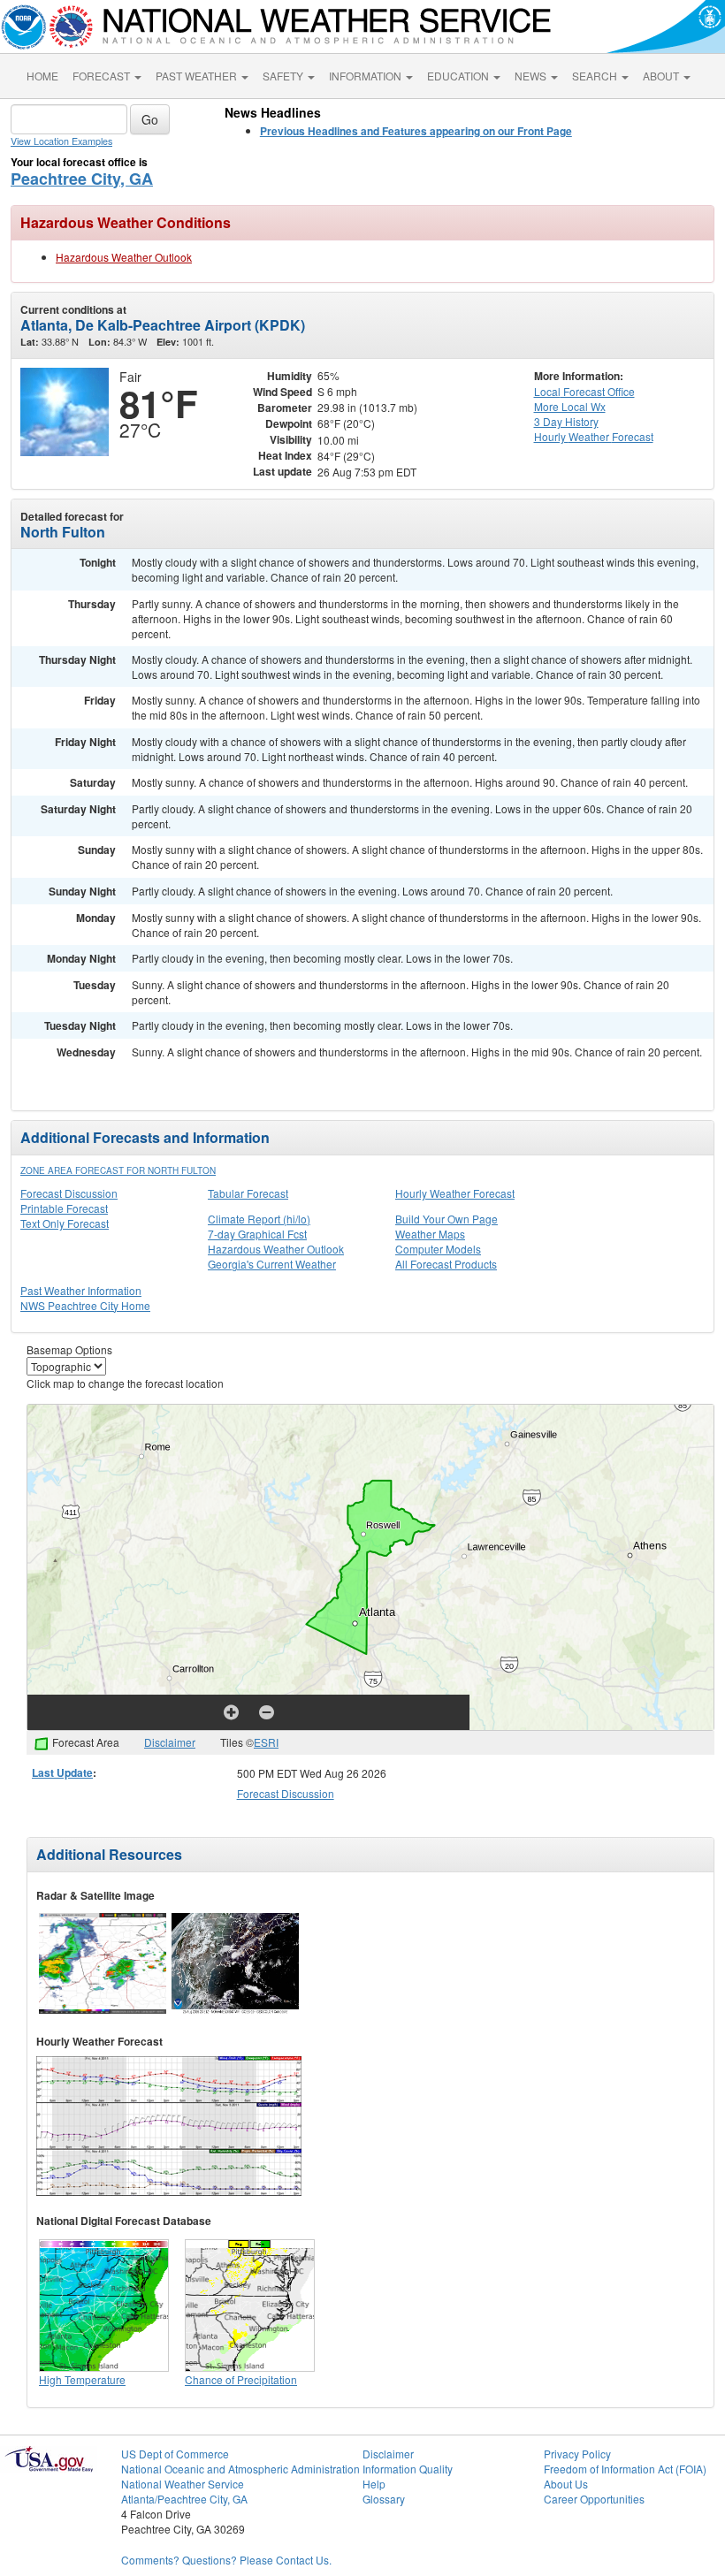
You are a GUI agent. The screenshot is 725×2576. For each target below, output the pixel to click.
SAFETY (284, 76)
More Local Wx (570, 406)
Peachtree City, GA (82, 179)
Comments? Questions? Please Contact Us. (226, 2560)
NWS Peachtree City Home (85, 1305)
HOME (42, 76)
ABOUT (662, 76)
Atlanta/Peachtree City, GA (184, 2499)
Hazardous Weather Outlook (124, 257)
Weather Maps (430, 1234)
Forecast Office (584, 391)
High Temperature (82, 2379)
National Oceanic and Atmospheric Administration (240, 2469)
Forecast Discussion (69, 1193)
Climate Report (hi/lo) (259, 1219)
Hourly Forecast (594, 436)
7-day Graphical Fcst (257, 1234)
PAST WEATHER (198, 76)
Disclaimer (170, 1742)
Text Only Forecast (65, 1223)
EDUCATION (459, 76)
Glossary (384, 2499)
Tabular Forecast (248, 1193)
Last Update (62, 1772)
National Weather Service (183, 2484)
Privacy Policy (577, 2454)
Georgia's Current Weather (272, 1264)
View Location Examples (61, 141)
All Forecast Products (446, 1264)
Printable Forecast (64, 1208)
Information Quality (408, 2469)
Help (374, 2484)
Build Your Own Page (446, 1219)
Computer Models (438, 1249)
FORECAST (103, 76)
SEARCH (596, 76)
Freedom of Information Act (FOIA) (625, 2469)
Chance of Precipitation (241, 2379)
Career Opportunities (594, 2499)
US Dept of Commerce (175, 2454)
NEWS (532, 76)
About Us (566, 2484)
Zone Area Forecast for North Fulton (118, 1170)
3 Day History (566, 421)
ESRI (266, 1742)
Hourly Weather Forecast (455, 1193)
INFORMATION (366, 76)
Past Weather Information (81, 1290)
